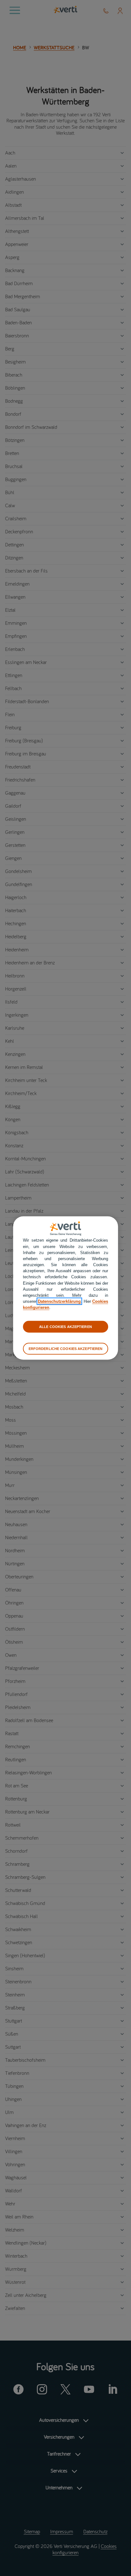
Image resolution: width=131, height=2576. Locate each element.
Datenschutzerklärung (59, 1301)
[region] (65, 1288)
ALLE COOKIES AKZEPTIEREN (65, 1326)
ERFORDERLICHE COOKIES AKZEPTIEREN (66, 1349)
